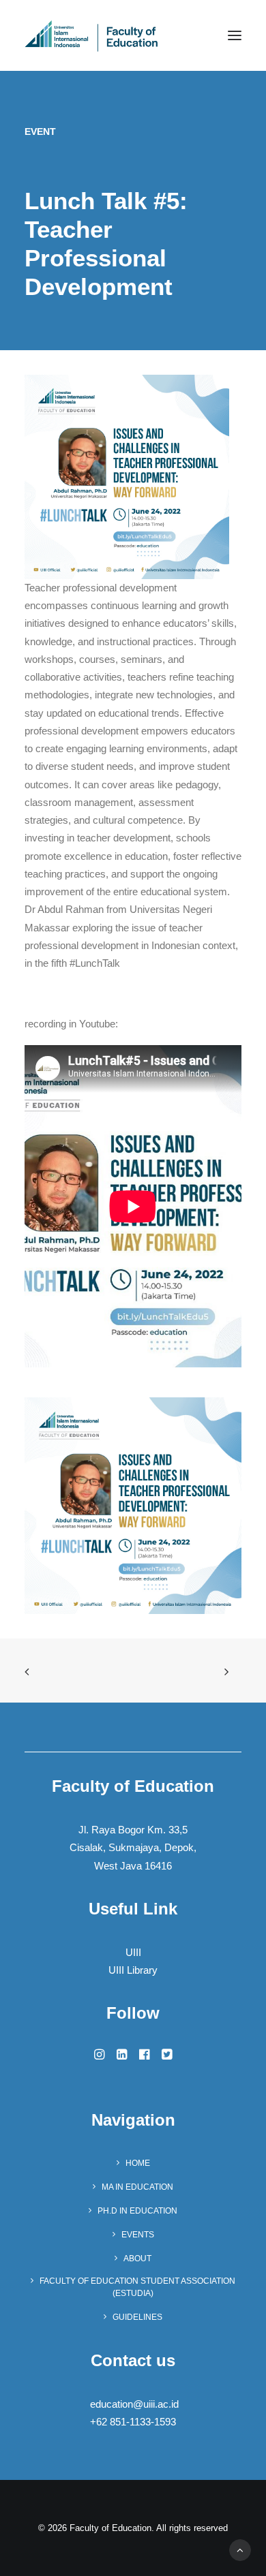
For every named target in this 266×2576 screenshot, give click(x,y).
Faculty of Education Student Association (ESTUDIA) (137, 2287)
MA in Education (137, 2187)
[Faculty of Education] (91, 35)
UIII (133, 1952)
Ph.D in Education (137, 2211)
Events (138, 2235)
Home (138, 2163)
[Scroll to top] (240, 2549)
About (137, 2259)
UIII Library (133, 1970)
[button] (235, 35)
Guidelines (137, 2317)
